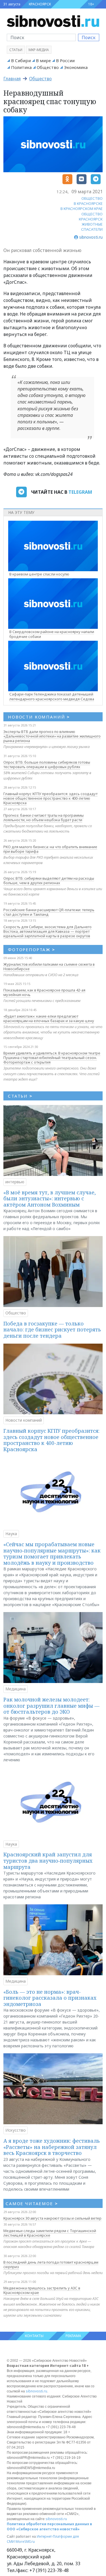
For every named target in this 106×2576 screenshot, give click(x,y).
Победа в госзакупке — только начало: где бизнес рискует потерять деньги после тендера (52, 1330)
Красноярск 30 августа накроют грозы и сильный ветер (52, 2218)
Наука (11, 1534)
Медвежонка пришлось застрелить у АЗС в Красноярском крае (42, 2290)
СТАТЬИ (20, 1096)
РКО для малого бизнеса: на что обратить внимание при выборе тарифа (50, 849)
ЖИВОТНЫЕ (92, 224)
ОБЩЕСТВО (92, 198)
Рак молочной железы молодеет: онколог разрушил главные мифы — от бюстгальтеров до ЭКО (51, 1706)
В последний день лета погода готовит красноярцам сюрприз (51, 2264)
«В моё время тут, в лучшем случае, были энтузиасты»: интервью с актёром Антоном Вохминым (50, 1198)
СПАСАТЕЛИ (92, 229)
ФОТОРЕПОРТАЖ (32, 949)
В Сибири (21, 60)
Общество (48, 67)
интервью (15, 1182)
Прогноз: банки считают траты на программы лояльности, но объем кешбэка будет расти (44, 818)
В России (65, 60)
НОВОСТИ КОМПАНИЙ (39, 717)
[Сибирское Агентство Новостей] (53, 21)
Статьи (16, 50)
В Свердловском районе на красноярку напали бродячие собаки (52, 634)
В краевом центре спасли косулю (39, 574)
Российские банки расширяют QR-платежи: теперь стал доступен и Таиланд (49, 912)
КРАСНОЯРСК (40, 4)
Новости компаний (24, 1420)
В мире (43, 60)
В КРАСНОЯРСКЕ (88, 203)
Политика (21, 67)
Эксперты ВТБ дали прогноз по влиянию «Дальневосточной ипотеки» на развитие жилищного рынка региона (52, 736)
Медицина (16, 1689)
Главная (12, 79)
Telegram (80, 492)
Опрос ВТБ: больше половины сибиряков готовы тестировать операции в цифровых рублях (47, 764)
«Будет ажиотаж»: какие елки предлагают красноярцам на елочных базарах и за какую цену (49, 1018)
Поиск (89, 37)
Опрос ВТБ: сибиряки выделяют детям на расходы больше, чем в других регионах (49, 881)
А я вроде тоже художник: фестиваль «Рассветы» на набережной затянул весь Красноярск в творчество (52, 2147)
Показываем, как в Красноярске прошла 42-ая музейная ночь (44, 992)
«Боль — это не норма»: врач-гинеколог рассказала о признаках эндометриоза (50, 1998)
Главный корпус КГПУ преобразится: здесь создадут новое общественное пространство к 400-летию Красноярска (50, 798)
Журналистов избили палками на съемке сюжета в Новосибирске (49, 966)
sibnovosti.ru (36, 2391)
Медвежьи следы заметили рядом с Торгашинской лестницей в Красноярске (50, 2233)
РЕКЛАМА (73, 2336)
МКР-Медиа (39, 50)
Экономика (76, 67)
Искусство (16, 2130)
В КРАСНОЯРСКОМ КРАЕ (82, 209)
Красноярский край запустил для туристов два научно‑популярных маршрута (48, 1860)
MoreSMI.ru (25, 2542)
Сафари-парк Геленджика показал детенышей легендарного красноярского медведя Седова (52, 696)
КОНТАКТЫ (34, 2336)
